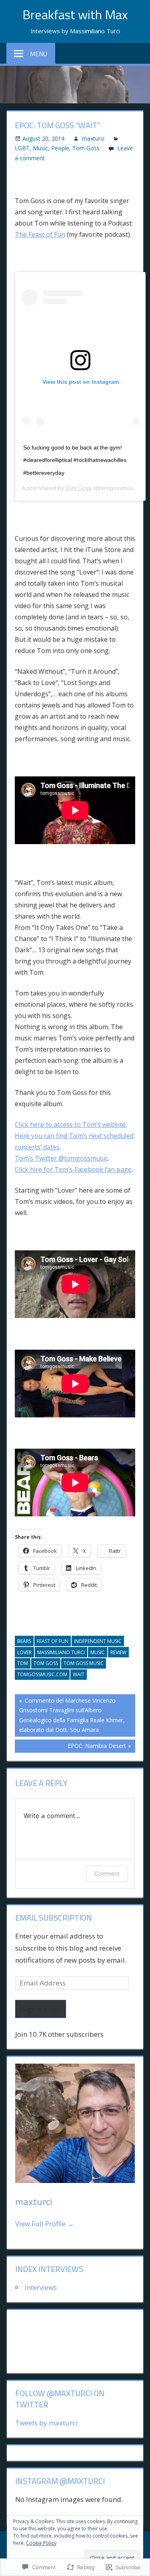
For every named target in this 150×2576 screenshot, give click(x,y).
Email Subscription (54, 1918)
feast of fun (53, 1641)
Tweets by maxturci (46, 2423)
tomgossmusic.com (42, 1674)
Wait (79, 1674)
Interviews (41, 2287)
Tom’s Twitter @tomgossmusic (61, 1158)
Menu (39, 54)
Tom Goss (86, 148)
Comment (107, 1874)
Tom (23, 1663)
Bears (24, 1641)
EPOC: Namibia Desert (70, 1747)
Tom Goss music (84, 1663)
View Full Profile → (45, 2224)
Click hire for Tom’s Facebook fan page (73, 1169)
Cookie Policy (41, 2543)
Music (40, 148)
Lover (24, 1652)
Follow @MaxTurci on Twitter (60, 2399)
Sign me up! (41, 2009)
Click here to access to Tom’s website (70, 1125)
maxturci (93, 138)
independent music (98, 1641)
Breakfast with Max (75, 14)
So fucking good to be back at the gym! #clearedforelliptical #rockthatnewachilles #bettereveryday (75, 460)
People (60, 148)
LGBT (22, 148)
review (118, 1652)
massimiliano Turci (61, 1652)
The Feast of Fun (40, 234)
